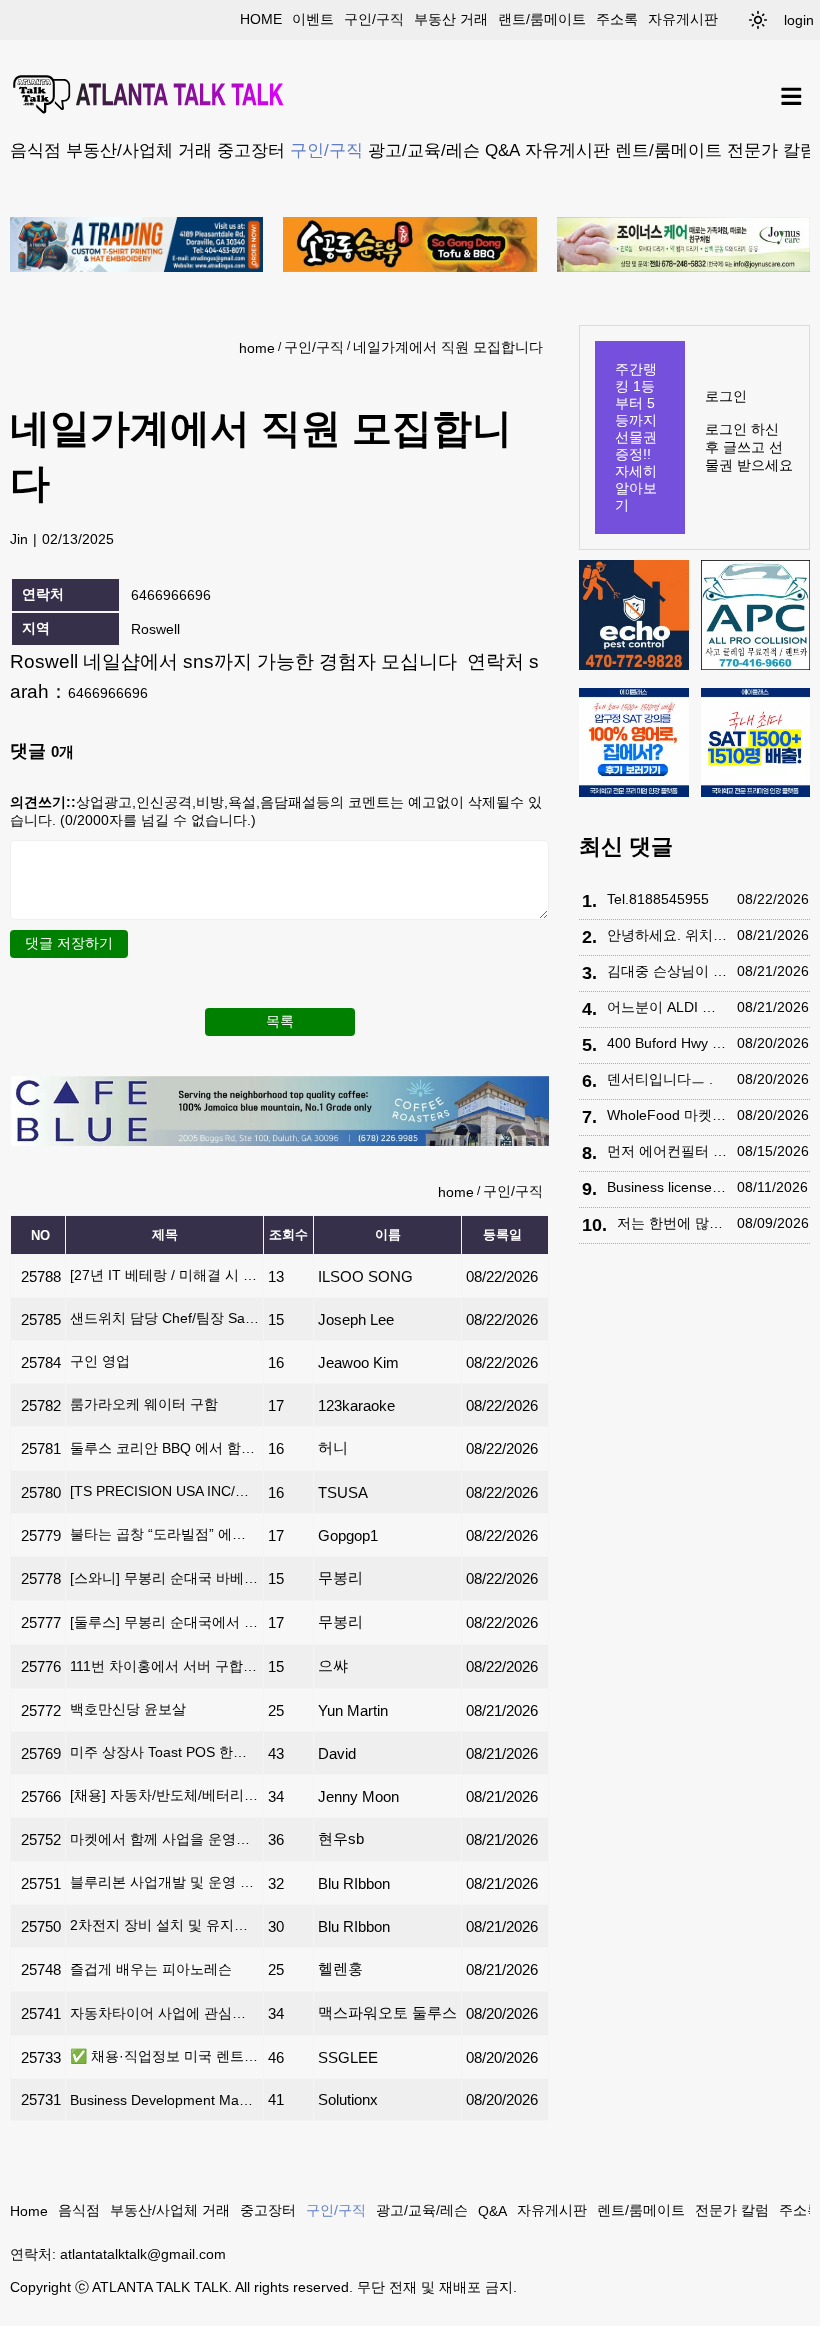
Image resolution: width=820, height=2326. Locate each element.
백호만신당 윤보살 (128, 1709)
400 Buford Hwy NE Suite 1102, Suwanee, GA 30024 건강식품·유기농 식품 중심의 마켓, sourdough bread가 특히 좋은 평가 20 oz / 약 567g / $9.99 (667, 1043)
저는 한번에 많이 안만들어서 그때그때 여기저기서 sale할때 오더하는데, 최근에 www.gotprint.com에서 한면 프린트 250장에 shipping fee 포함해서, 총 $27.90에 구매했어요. (672, 1223)
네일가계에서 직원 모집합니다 (448, 347)
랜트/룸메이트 (542, 19)
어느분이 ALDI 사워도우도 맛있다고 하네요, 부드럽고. (667, 1007)
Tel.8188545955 (658, 899)
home (261, 19)
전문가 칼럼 (772, 150)
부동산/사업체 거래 (139, 150)
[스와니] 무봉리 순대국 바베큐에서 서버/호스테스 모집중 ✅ (164, 1578)
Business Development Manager (164, 2100)
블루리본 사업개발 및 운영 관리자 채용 (164, 1882)
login (799, 20)
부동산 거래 (451, 19)
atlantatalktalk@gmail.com (143, 2254)
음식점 (35, 150)
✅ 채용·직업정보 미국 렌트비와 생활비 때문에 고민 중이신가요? (164, 2056)
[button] (758, 20)
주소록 (617, 19)
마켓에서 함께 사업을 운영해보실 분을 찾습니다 (164, 1839)
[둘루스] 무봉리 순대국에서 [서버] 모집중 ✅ (164, 1622)
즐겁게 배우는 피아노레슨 (151, 1969)
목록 (280, 1021)
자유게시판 (683, 19)
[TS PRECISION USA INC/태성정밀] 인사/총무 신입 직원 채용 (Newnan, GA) (164, 1491)
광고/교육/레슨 (424, 150)
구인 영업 (100, 1361)
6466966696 (108, 693)
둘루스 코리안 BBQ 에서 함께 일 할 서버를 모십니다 (164, 1448)
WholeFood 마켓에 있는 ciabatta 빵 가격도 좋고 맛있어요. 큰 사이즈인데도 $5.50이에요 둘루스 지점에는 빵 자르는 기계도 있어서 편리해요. (667, 1115)
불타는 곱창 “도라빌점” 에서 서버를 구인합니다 (164, 1534)
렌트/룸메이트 (668, 150)
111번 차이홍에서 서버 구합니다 (164, 1666)
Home (29, 2211)
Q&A (502, 150)
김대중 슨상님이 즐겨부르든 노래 (667, 971)
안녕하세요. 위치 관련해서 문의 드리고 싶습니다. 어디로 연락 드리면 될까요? (667, 935)
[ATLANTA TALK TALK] (150, 96)
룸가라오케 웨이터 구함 (144, 1404)
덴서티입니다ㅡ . (660, 1079)
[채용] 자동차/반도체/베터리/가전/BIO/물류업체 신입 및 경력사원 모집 (164, 1795)
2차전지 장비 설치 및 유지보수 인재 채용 (164, 1925)
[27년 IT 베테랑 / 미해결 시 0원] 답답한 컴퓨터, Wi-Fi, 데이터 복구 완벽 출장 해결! (164, 1275)
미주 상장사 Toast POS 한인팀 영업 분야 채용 (164, 1752)
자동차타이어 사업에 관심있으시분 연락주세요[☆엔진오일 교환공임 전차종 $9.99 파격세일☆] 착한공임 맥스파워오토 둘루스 (164, 2013)
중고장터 (251, 150)
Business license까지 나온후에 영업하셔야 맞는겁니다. (667, 1187)
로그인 (726, 396)
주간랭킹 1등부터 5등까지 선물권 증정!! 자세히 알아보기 (636, 437)
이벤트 (313, 19)
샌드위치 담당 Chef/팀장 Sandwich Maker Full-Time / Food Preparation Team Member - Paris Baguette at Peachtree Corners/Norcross (164, 1318)
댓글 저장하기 (69, 943)
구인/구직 (374, 19)
